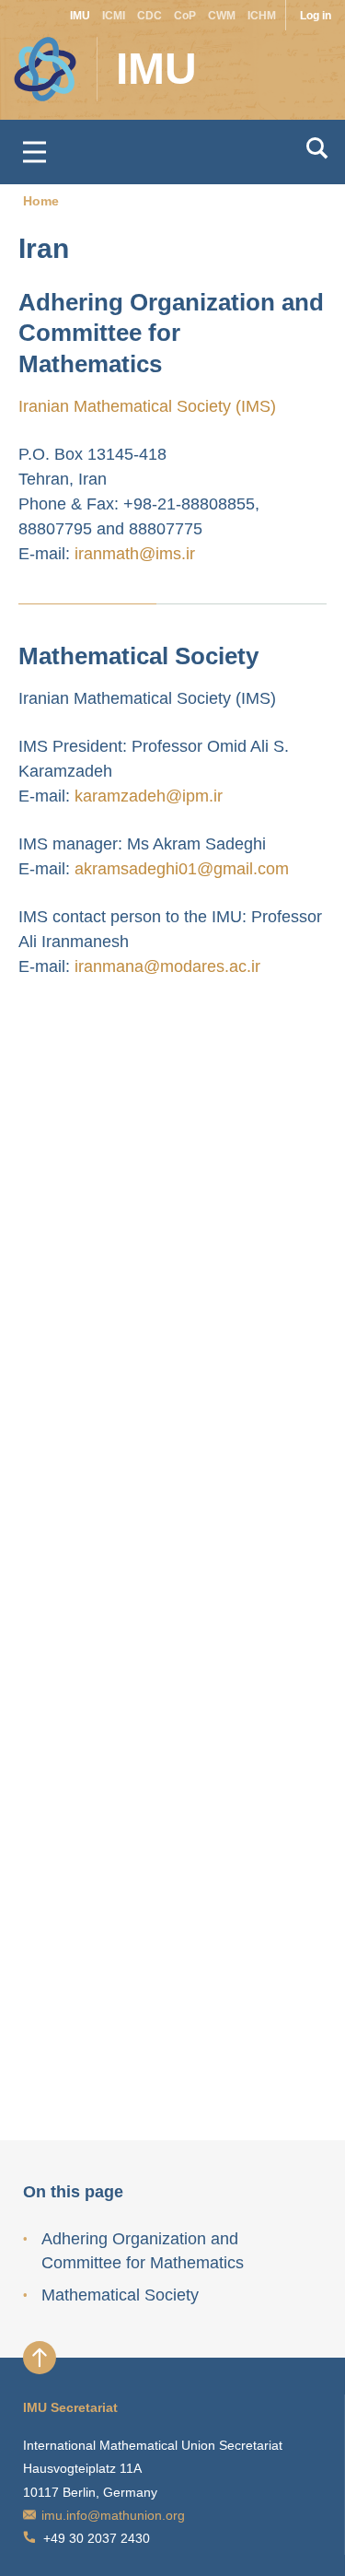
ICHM (262, 16)
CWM (222, 16)
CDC (149, 16)
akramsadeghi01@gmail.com (182, 869)
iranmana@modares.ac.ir (167, 966)
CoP (185, 16)
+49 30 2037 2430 (97, 2538)
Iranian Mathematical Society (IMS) (147, 406)
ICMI (114, 16)
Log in (316, 16)
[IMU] (33, 60)
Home (41, 201)
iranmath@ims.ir (135, 554)
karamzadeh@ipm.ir (149, 796)
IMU (80, 16)
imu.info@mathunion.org (113, 2515)
